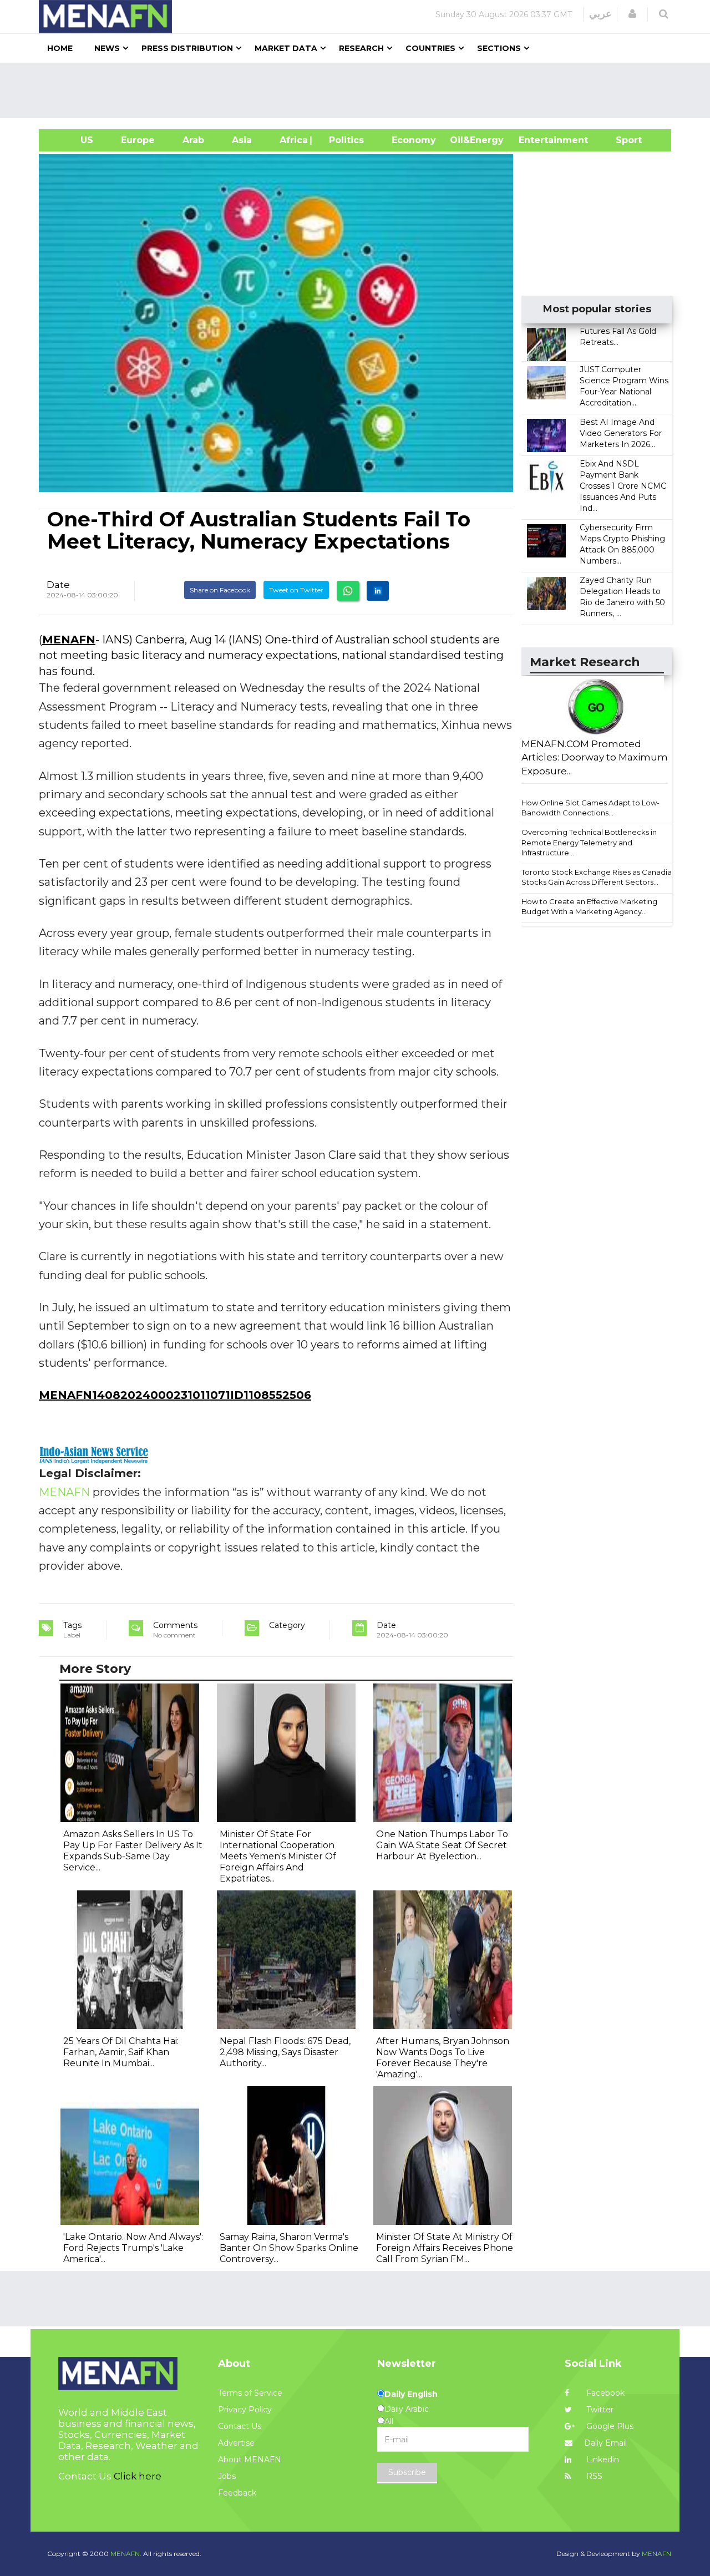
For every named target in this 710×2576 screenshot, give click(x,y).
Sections (499, 48)
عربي (600, 14)
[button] (632, 14)
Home (60, 48)
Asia (242, 140)
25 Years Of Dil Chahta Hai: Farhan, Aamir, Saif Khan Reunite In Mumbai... (121, 2052)
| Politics (344, 140)
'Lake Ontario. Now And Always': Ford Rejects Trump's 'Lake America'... (133, 2248)
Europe (138, 140)
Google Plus (609, 2426)
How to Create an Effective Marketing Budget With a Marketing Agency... (589, 907)
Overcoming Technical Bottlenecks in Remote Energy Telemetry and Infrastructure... (589, 842)
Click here (138, 2476)
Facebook (604, 2393)
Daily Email (605, 2443)
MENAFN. (126, 2554)
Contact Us (240, 2426)
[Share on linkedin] (378, 591)
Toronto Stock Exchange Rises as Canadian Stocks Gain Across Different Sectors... (599, 877)
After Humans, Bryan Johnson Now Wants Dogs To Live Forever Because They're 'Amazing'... (443, 2058)
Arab (193, 140)
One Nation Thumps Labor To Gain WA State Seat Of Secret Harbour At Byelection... (442, 1845)
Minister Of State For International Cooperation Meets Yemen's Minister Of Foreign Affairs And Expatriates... (278, 1856)
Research (361, 48)
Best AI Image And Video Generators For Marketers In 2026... (621, 433)
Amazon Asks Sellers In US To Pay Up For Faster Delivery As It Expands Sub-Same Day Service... (133, 1851)
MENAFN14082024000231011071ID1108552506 (175, 1395)
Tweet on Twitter (296, 590)
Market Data (286, 48)
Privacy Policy (245, 2410)
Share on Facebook (220, 590)
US (73, 140)
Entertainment (537, 140)
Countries (430, 48)
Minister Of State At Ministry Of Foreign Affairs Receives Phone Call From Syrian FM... (445, 2248)
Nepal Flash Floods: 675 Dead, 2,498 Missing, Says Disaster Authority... (285, 2052)
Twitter (599, 2410)
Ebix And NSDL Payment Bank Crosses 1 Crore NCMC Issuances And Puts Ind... (623, 486)
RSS (593, 2476)
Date (58, 585)
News (107, 48)
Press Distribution (187, 48)
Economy (414, 140)
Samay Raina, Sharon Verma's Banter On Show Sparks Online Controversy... (289, 2248)
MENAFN (69, 640)
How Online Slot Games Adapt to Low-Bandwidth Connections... (590, 808)
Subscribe (407, 2472)
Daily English (411, 2394)
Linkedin (602, 2460)
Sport (622, 140)
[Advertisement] (359, 90)
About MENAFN (250, 2460)
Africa (292, 140)
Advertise (236, 2443)
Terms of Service (250, 2393)
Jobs (227, 2476)
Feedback (237, 2493)
